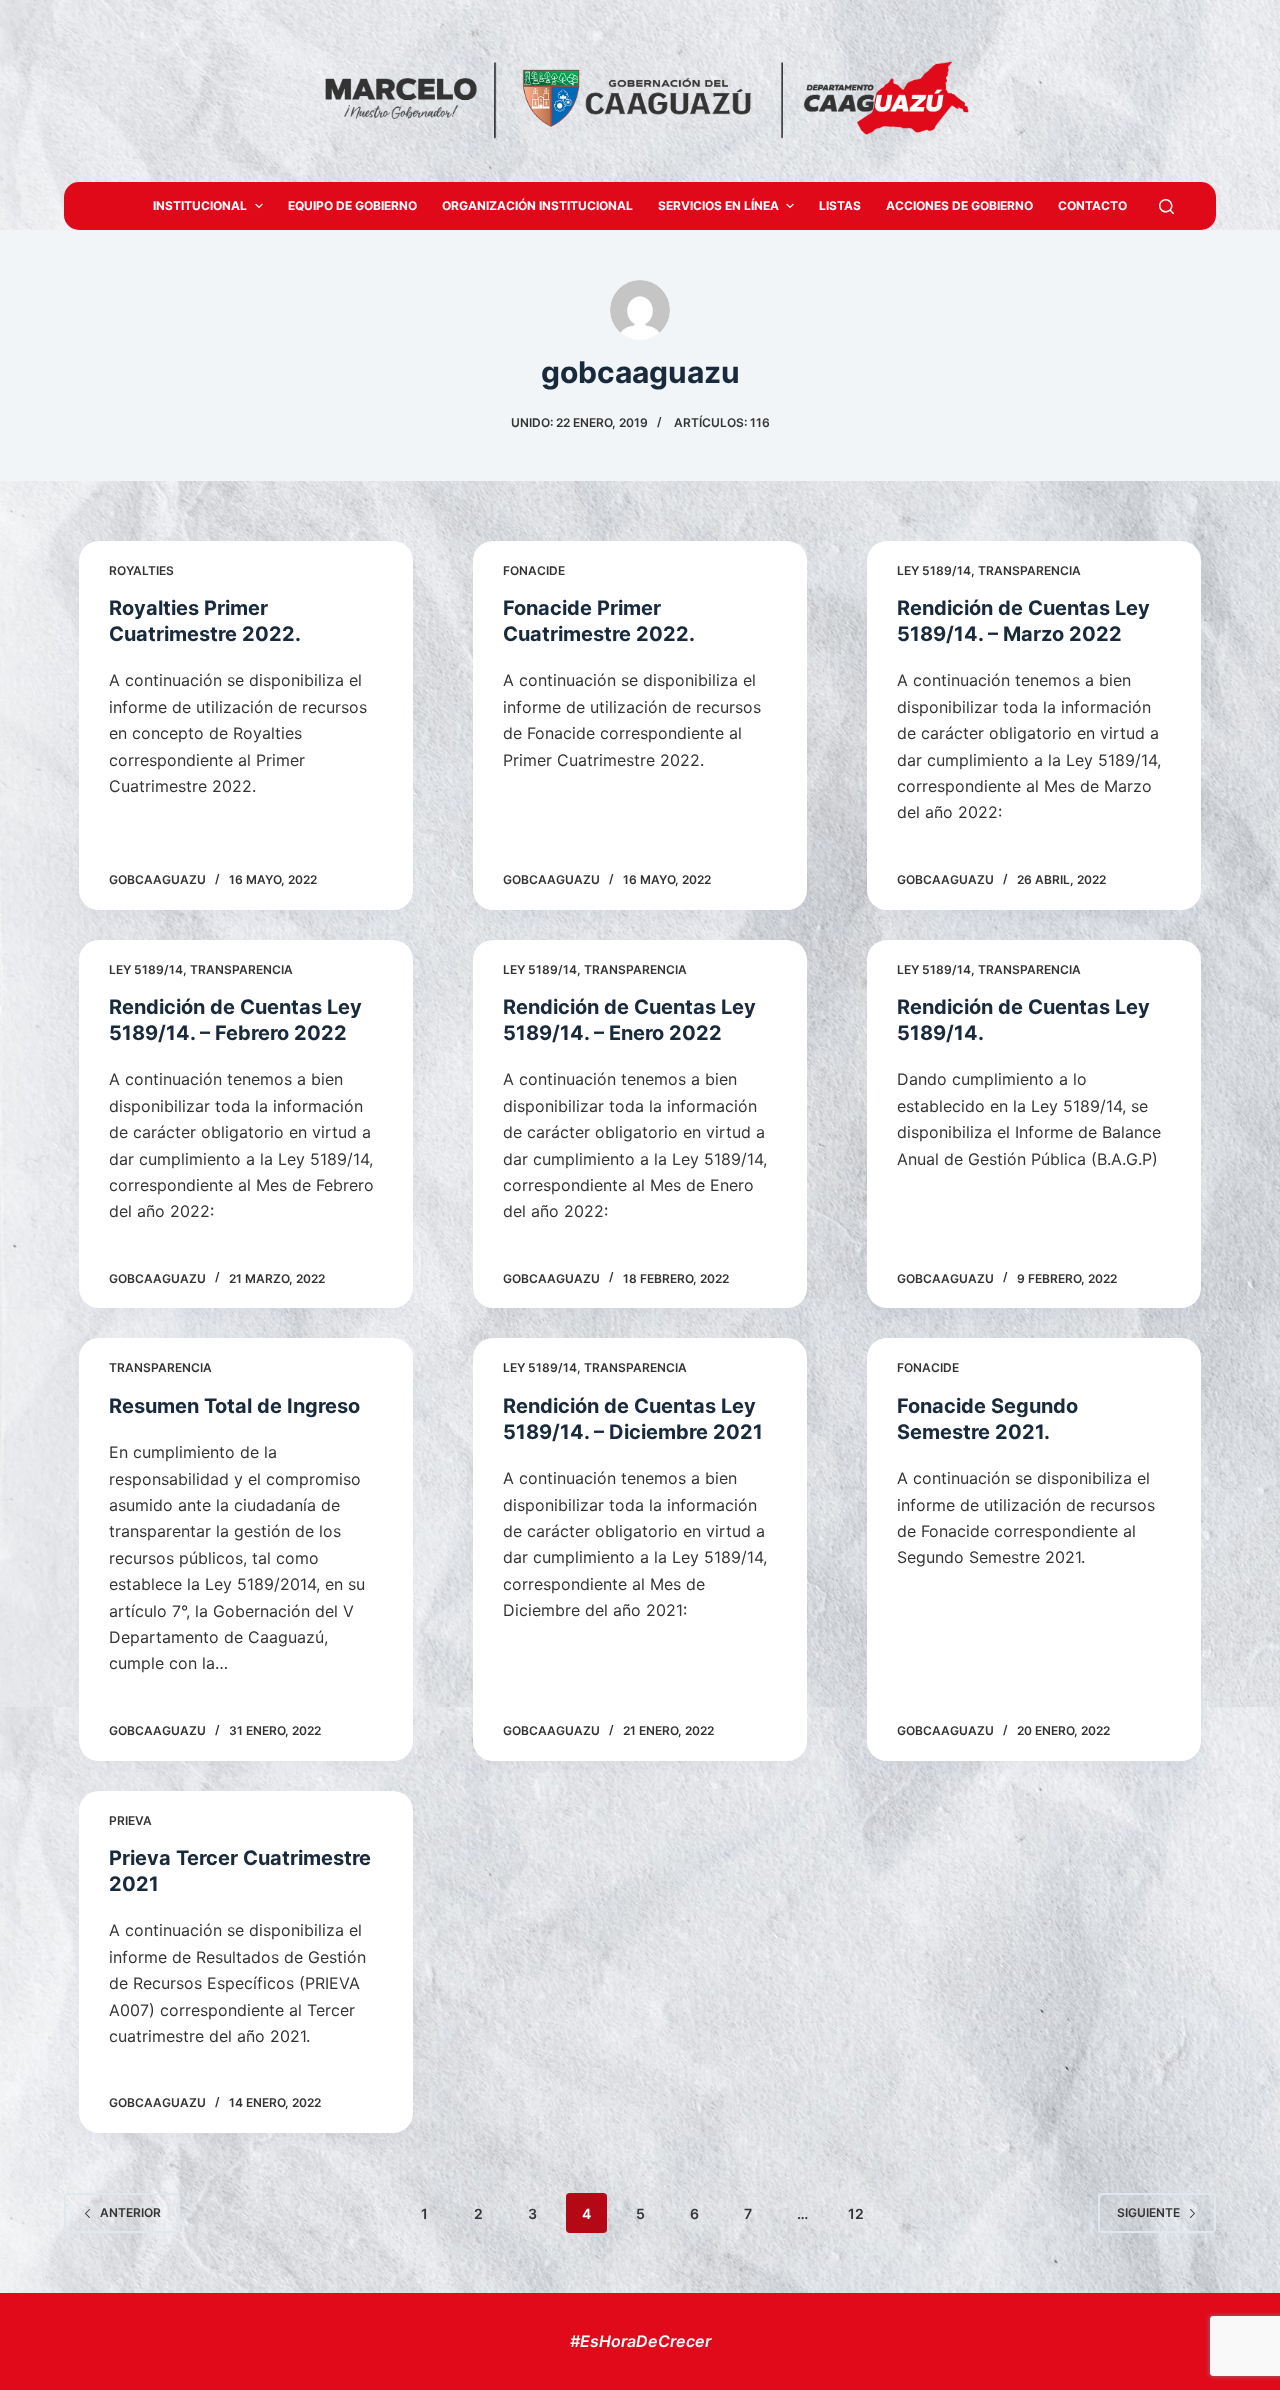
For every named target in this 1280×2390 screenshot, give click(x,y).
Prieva (130, 1820)
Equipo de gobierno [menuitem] (352, 205)
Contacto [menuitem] (1092, 205)
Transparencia (1029, 570)
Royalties (141, 570)
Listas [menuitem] (840, 205)
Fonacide (534, 570)
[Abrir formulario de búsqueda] (1166, 206)
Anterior (130, 2212)
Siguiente (1148, 2212)
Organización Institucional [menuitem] (537, 205)
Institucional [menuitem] (200, 205)
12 (856, 2213)
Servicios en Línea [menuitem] (718, 205)
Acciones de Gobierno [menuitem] (959, 205)
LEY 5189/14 (934, 570)
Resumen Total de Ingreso (234, 1406)
